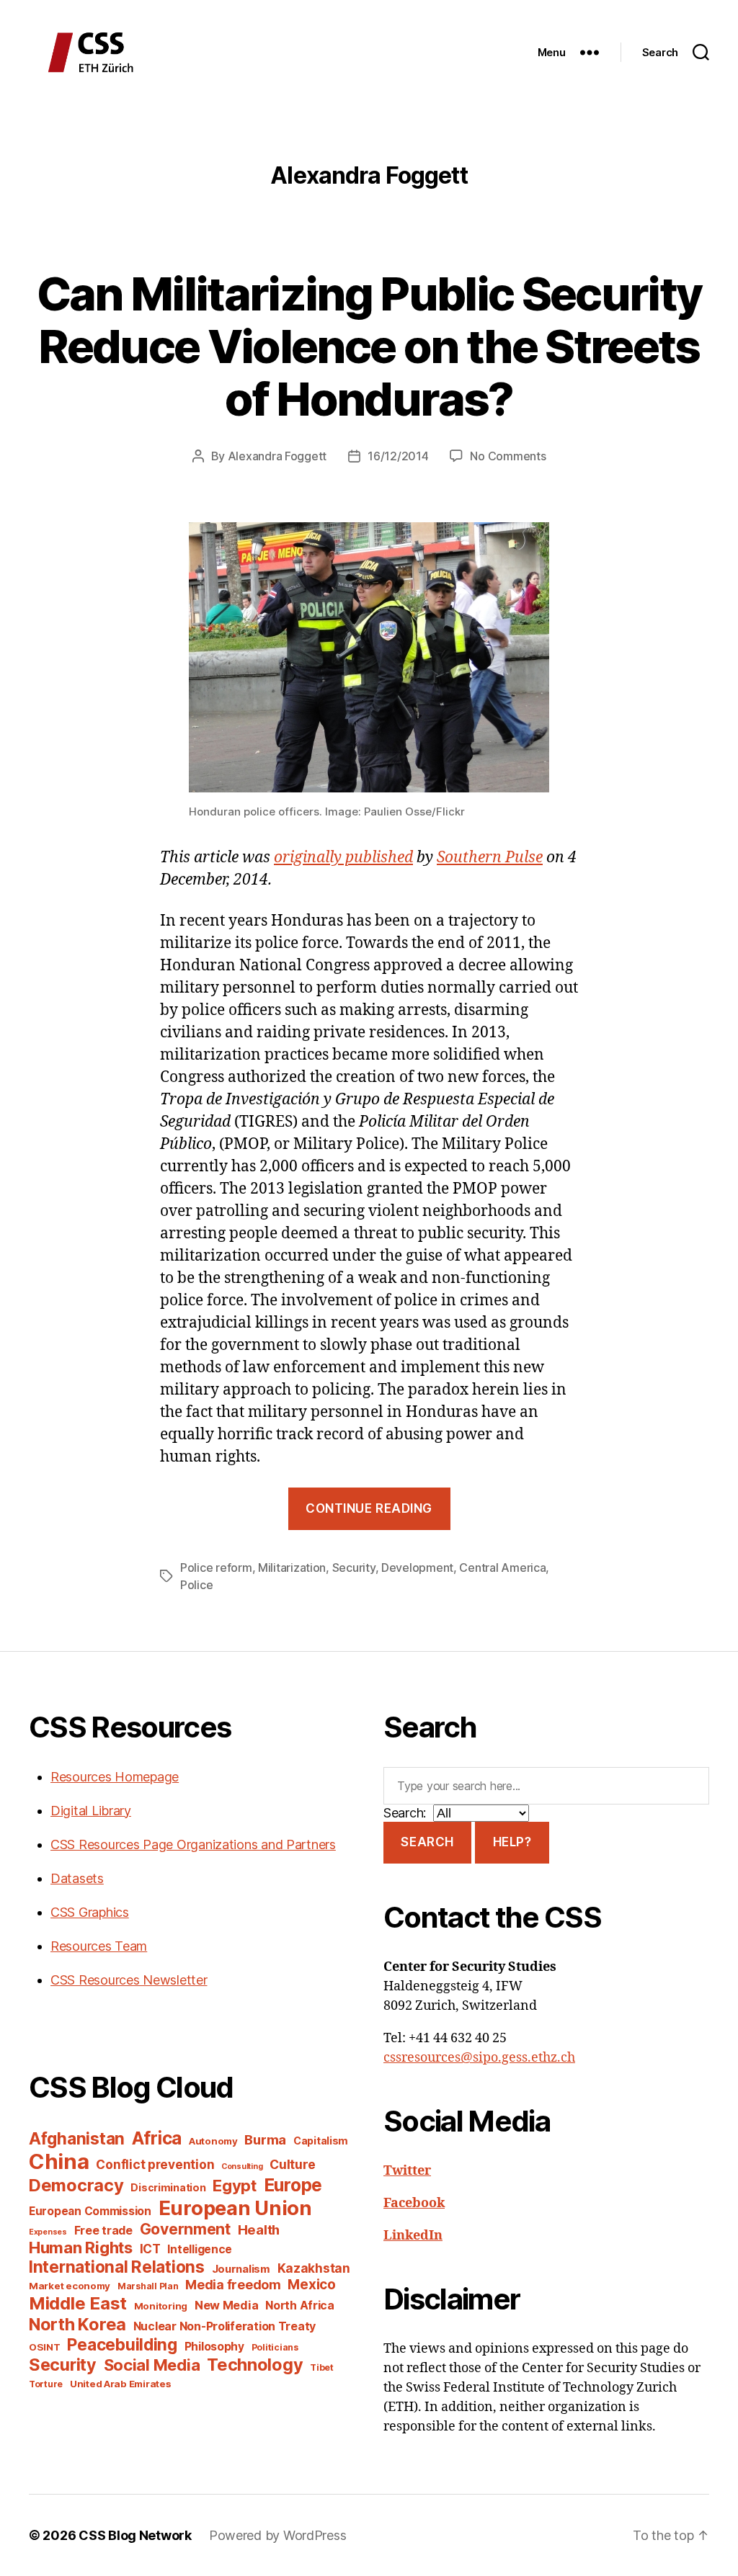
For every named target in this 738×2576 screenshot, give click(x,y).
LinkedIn (413, 2236)
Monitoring (161, 2306)
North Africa (300, 2306)
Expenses (48, 2232)
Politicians (275, 2347)
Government (185, 2229)
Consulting (242, 2166)
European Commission (90, 2211)
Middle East (78, 2303)
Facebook (414, 2203)
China (59, 2161)
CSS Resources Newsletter (129, 1980)
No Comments (508, 456)
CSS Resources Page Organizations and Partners (193, 1844)
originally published (343, 858)
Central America (502, 1567)
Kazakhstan (314, 2268)
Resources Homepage (115, 1777)
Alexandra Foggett (277, 456)
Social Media (152, 2365)
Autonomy (213, 2141)
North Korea (77, 2324)
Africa (157, 2138)
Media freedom (233, 2285)
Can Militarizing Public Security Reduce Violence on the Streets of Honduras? (369, 346)
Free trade (103, 2231)
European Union (235, 2208)
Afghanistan (77, 2138)
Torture (46, 2384)
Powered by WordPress (278, 2535)
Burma (265, 2139)
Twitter (407, 2171)
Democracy (76, 2185)
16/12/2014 (398, 456)
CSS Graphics (90, 1912)
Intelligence (200, 2249)
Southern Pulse (490, 858)
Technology (255, 2365)
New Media (227, 2305)
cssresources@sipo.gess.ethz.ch (479, 2058)
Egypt (235, 2186)
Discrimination (168, 2187)
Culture (293, 2164)
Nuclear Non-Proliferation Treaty (224, 2326)
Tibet (322, 2367)
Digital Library (91, 1811)
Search (427, 1842)
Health (259, 2230)
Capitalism (321, 2141)
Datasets (77, 1878)
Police (196, 1585)
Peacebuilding (122, 2344)
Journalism (241, 2269)
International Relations (117, 2267)
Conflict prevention (155, 2164)
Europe (293, 2185)
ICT (150, 2249)
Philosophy (214, 2347)
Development (417, 1567)
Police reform (216, 1567)
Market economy (70, 2286)
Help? (512, 1842)
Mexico (311, 2285)
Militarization (292, 1567)
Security (354, 1567)
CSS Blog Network (135, 2535)
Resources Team (99, 1946)
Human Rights (81, 2248)
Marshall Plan (148, 2286)
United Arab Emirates (121, 2384)
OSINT (45, 2347)
